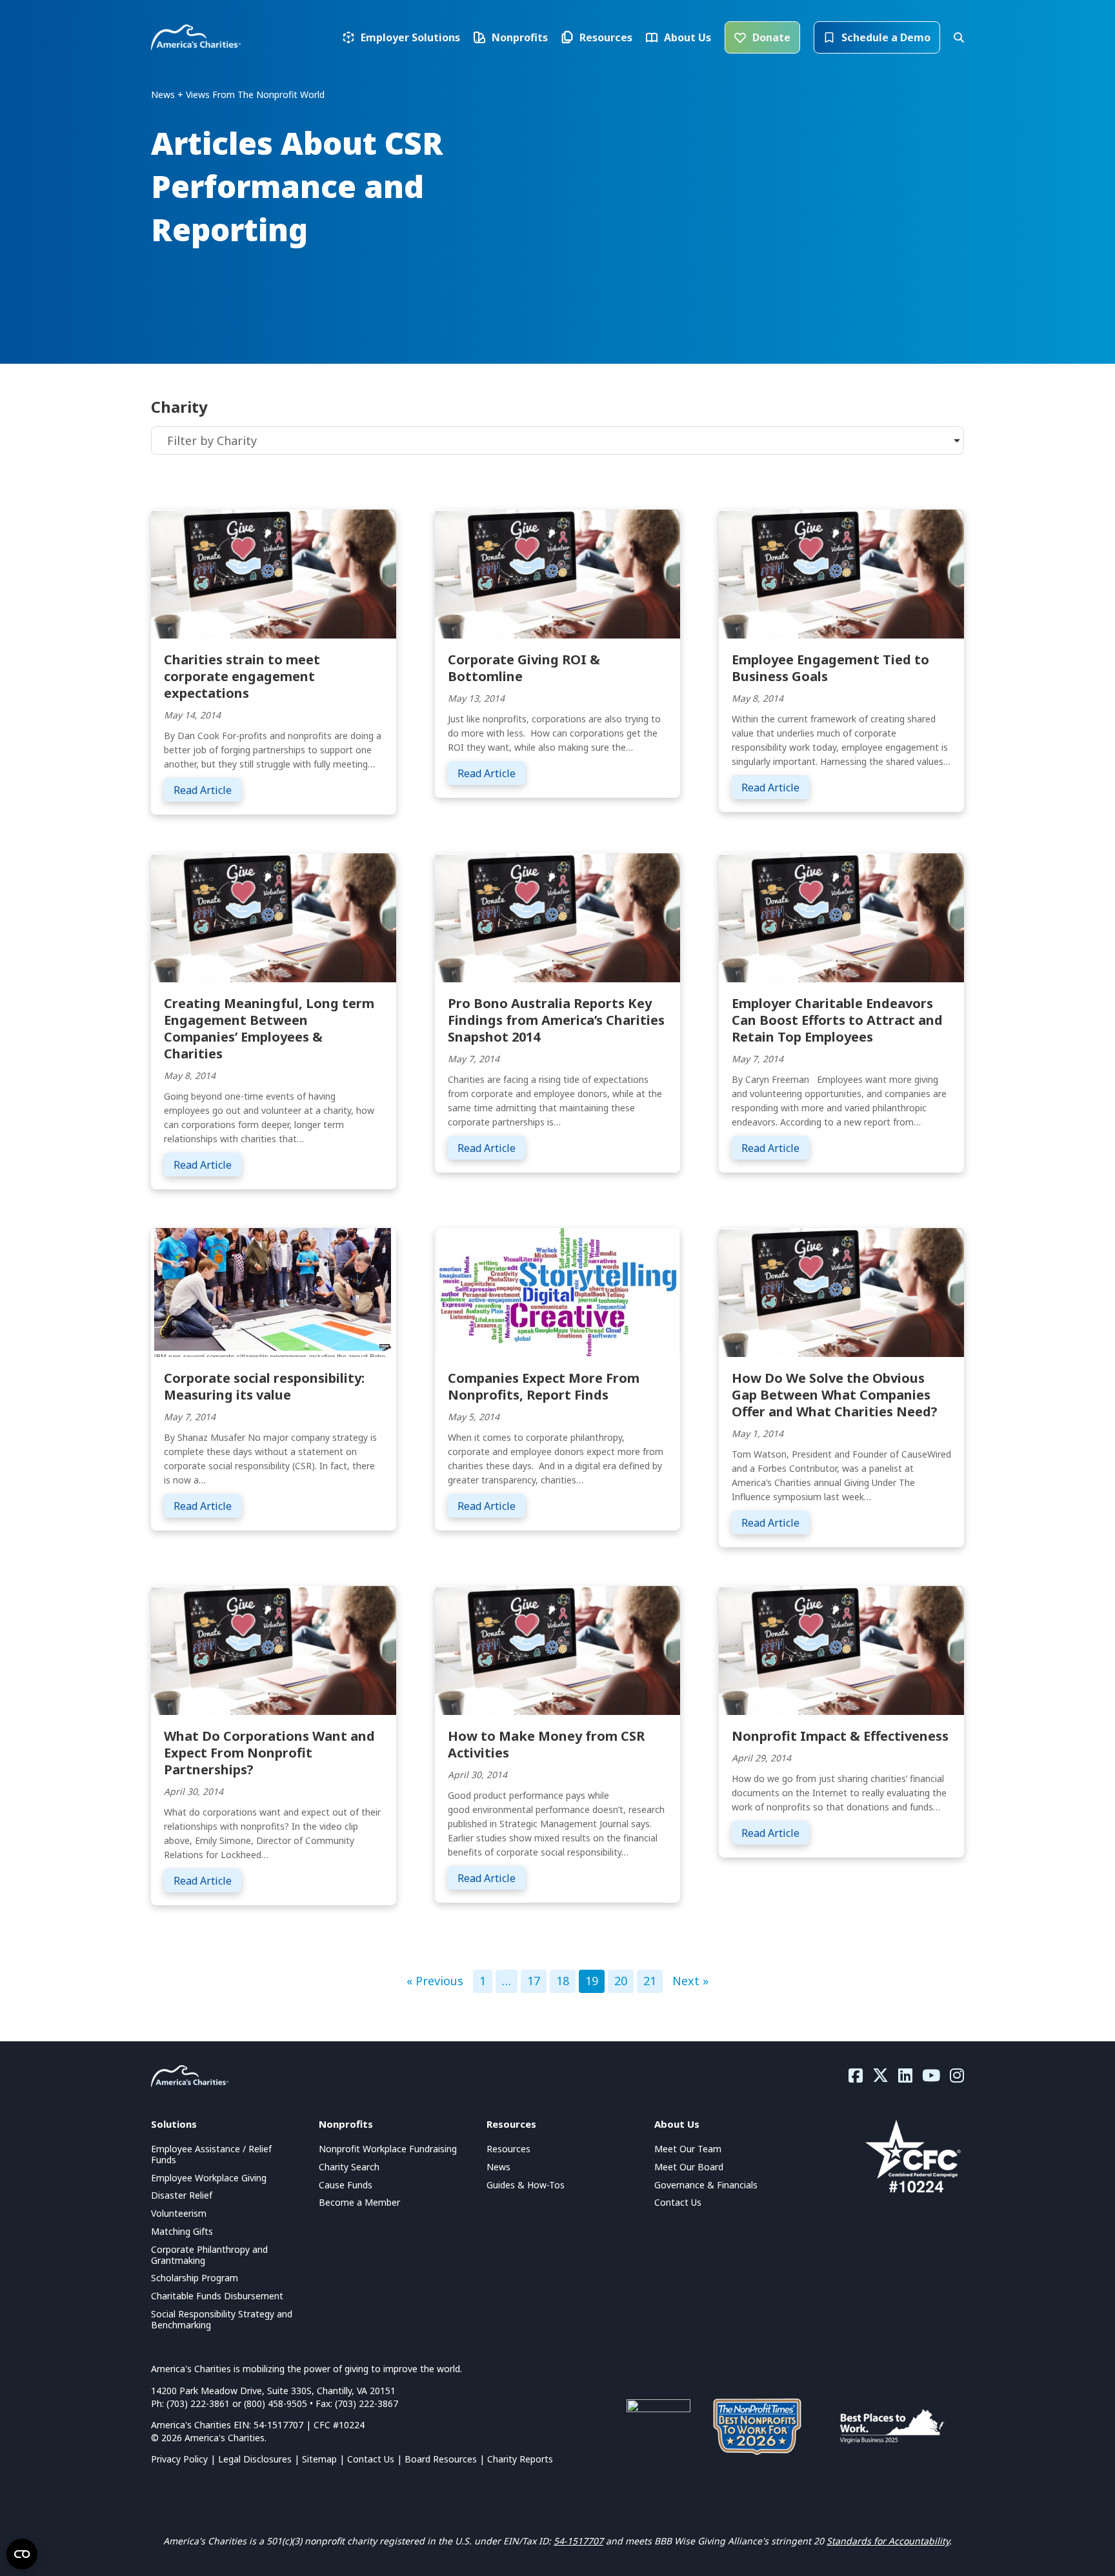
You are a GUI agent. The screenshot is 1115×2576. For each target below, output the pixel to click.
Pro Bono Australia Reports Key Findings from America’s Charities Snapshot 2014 (556, 1020)
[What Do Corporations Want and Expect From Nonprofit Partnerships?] (274, 1649)
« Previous (435, 1981)
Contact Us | (376, 2459)
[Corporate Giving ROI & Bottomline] (557, 573)
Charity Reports (520, 2459)
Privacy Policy (179, 2459)
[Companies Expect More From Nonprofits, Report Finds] (557, 1291)
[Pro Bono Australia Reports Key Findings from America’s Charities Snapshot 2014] (557, 916)
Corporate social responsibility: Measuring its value (264, 1386)
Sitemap (319, 2459)
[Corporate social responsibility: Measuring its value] (274, 1291)
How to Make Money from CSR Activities (546, 1744)
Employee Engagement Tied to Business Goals (830, 668)
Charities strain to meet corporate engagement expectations (242, 676)
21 (650, 1981)
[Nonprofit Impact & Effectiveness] (841, 1649)
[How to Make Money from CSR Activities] (557, 1649)
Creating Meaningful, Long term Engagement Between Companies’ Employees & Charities (269, 1028)
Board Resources (441, 2459)
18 (563, 1981)
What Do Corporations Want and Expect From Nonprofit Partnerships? (269, 1753)
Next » (690, 1981)
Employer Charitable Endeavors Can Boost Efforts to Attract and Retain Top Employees (837, 1020)
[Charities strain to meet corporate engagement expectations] (274, 573)
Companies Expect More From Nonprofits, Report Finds (544, 1386)
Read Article (207, 790)
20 (621, 1981)
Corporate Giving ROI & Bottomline (524, 668)
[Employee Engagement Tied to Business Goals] (841, 573)
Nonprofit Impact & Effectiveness (840, 1736)
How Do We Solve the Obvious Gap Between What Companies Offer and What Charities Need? (835, 1395)
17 (534, 1981)
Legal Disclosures (255, 2459)
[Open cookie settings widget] (22, 2554)
